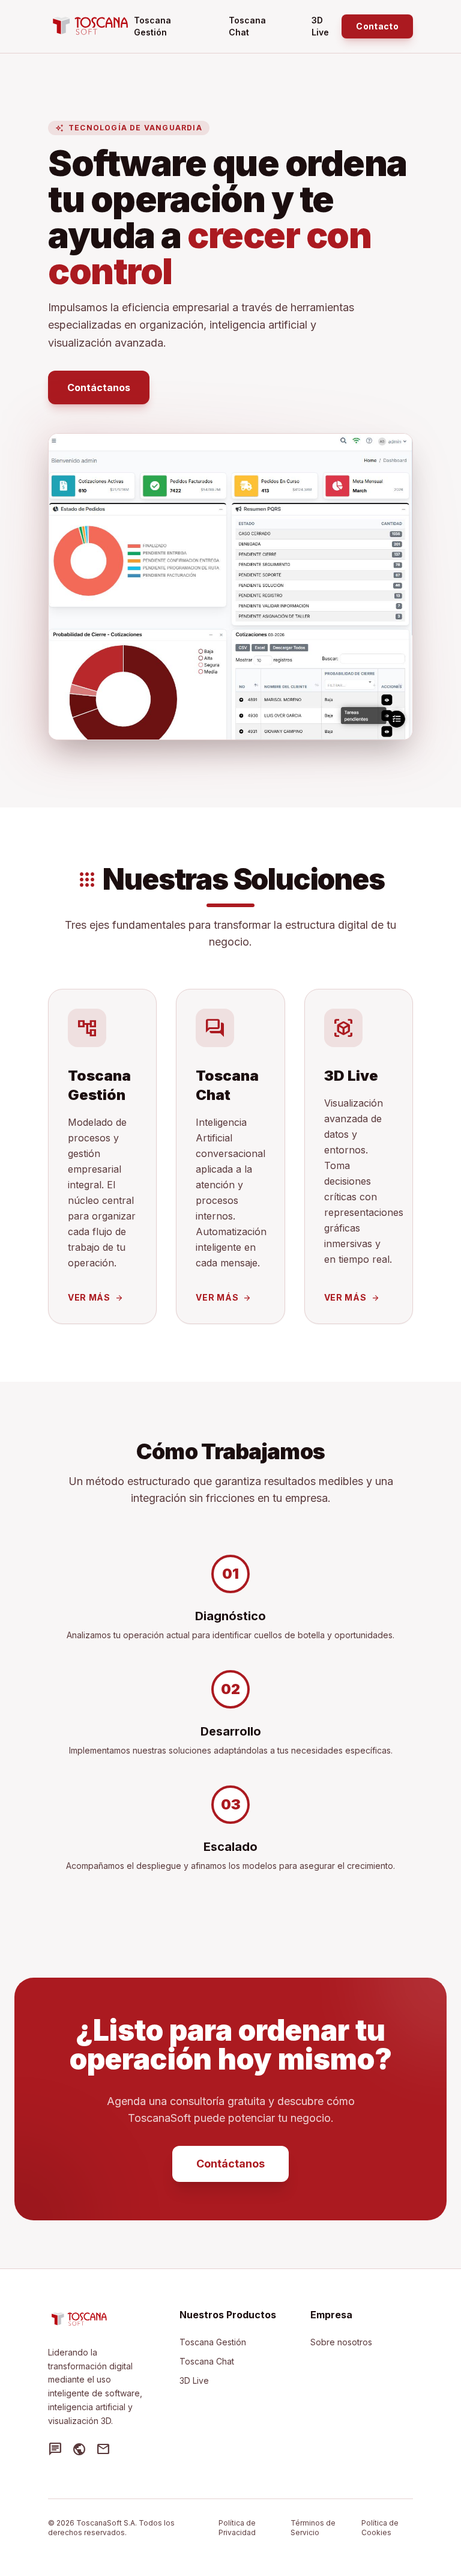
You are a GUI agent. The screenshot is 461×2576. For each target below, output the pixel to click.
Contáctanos (99, 387)
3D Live (320, 26)
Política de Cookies (380, 2528)
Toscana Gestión (152, 26)
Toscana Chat (247, 26)
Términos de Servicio (313, 2528)
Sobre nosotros (341, 2342)
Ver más (96, 1297)
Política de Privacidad (237, 2528)
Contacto (377, 26)
